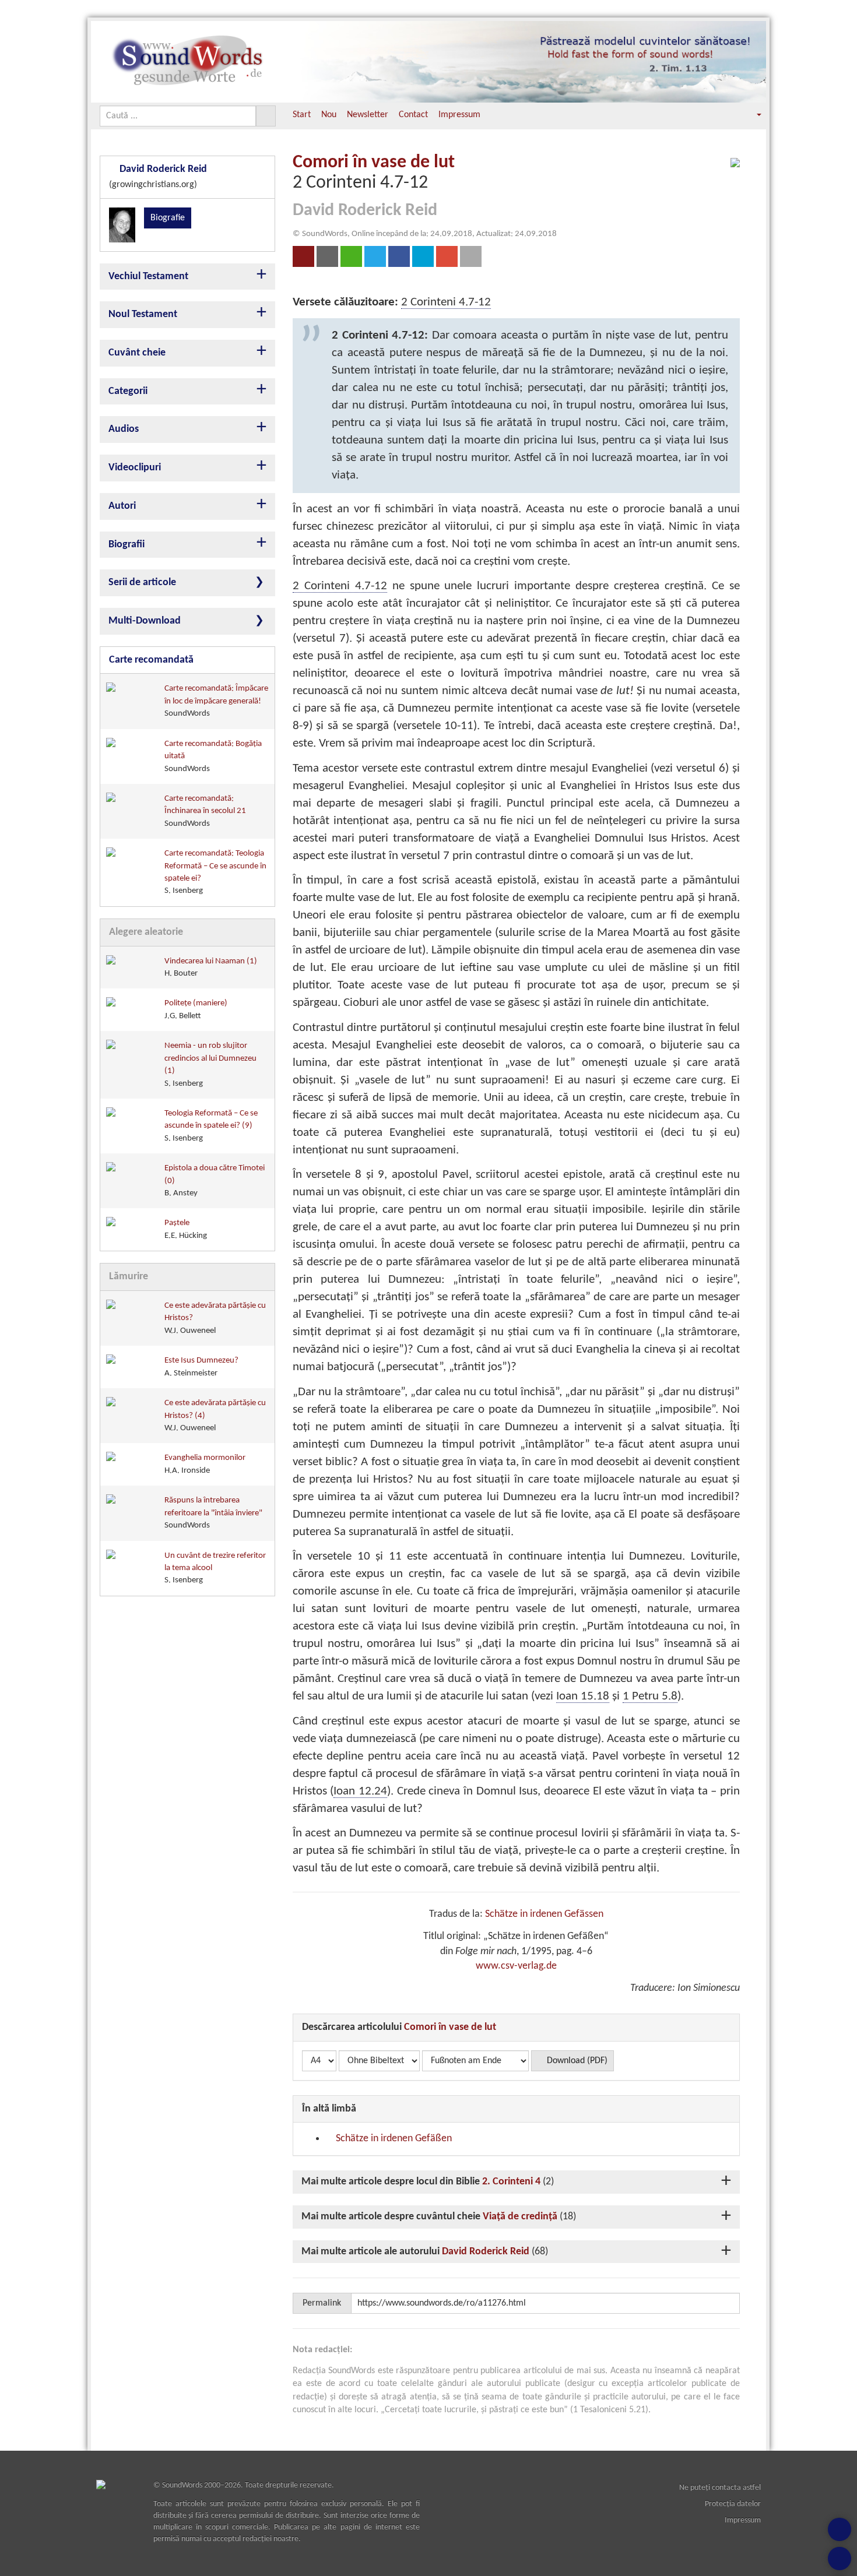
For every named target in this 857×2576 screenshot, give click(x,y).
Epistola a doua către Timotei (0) (215, 1181)
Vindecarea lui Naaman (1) (211, 967)
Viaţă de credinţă (520, 2217)
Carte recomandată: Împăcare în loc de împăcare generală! (216, 701)
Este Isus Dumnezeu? (201, 1367)
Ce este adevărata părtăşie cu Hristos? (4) (215, 1416)
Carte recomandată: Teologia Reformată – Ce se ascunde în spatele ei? (215, 872)
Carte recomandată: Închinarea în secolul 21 (205, 811)
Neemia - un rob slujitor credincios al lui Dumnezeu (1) (210, 1064)
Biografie (168, 218)
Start (302, 115)
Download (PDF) (576, 2061)
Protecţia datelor (733, 2504)
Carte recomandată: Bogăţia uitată (213, 756)
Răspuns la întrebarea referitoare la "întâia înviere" (213, 1513)
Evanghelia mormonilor (205, 1464)
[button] (751, 115)
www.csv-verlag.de (516, 1966)
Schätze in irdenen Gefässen (544, 1914)
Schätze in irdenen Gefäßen (393, 2139)
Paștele (186, 1229)
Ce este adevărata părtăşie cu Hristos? (215, 1318)
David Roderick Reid (486, 2252)
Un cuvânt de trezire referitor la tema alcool (215, 1568)
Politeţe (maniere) (196, 1009)
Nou (329, 115)
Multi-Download (145, 621)
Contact (413, 115)
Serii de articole (142, 583)
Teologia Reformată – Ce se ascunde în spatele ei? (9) (211, 1126)
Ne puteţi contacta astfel (720, 2488)
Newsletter (368, 115)
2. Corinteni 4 (511, 2182)
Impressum (459, 115)
